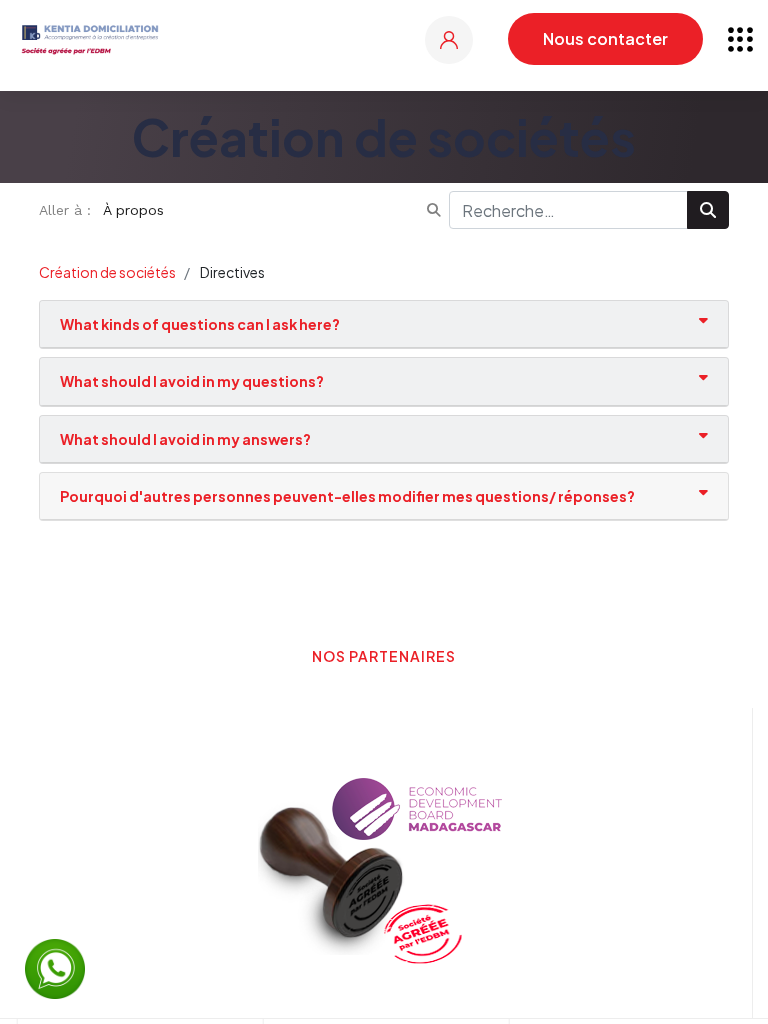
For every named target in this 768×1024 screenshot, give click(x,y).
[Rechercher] (708, 210)
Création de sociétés (107, 272)
